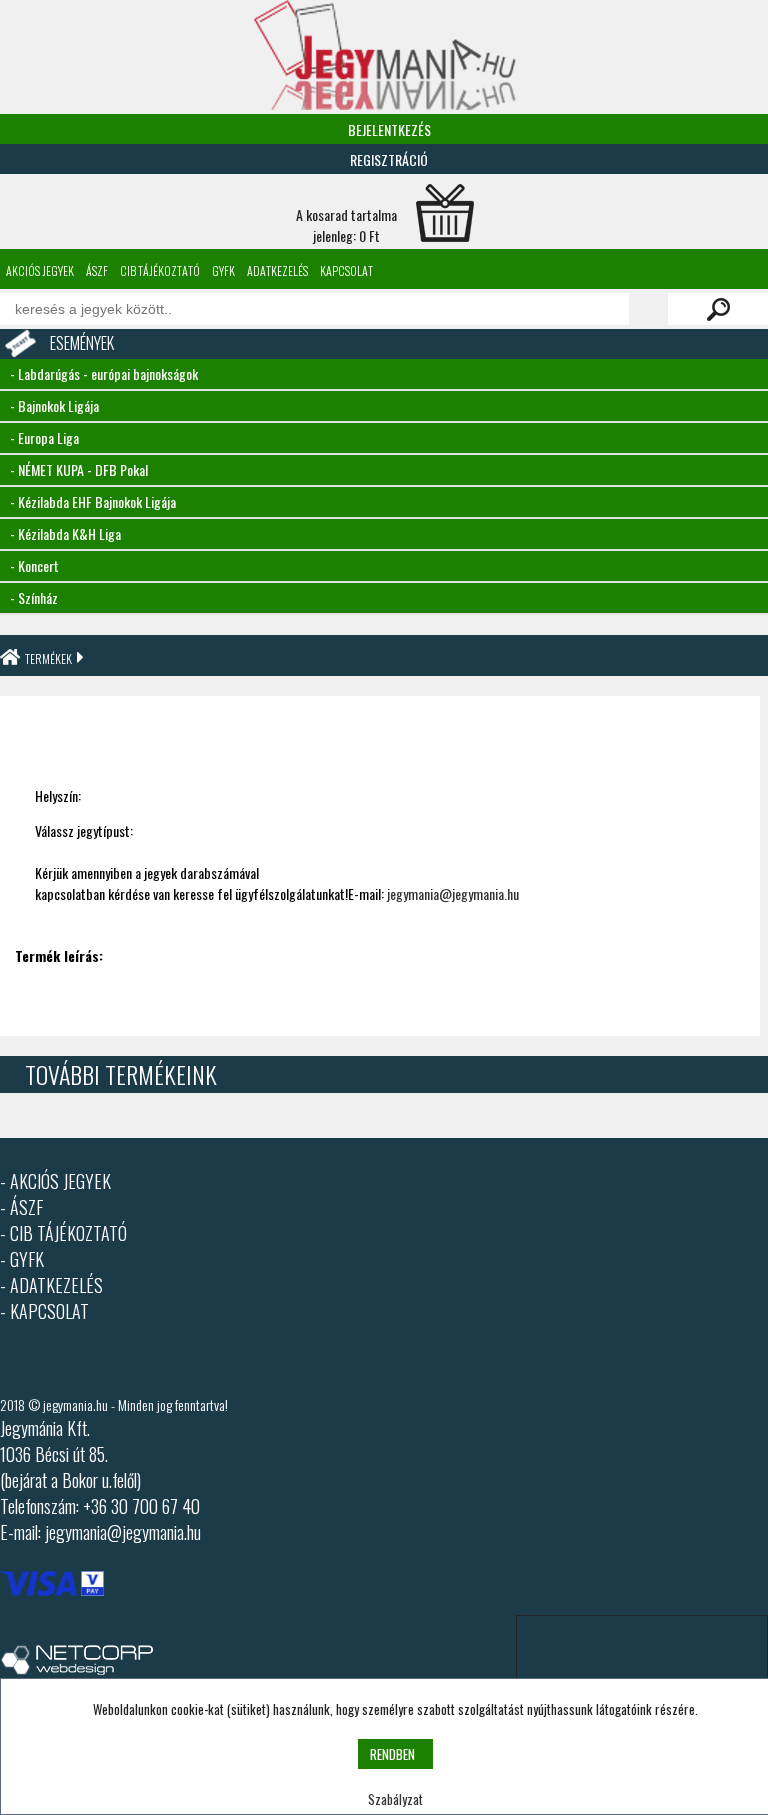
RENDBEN (392, 1754)
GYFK (223, 270)
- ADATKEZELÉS (51, 1285)
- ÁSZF (21, 1207)
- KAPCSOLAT (44, 1311)
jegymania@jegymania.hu (453, 893)
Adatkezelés (277, 270)
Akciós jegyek (40, 270)
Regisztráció (389, 159)
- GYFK (22, 1259)
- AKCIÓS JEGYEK (55, 1181)
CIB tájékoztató (160, 270)
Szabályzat (395, 1799)
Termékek (48, 658)
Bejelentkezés (389, 129)
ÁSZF (97, 270)
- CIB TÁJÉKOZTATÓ (63, 1233)
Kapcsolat (346, 270)
